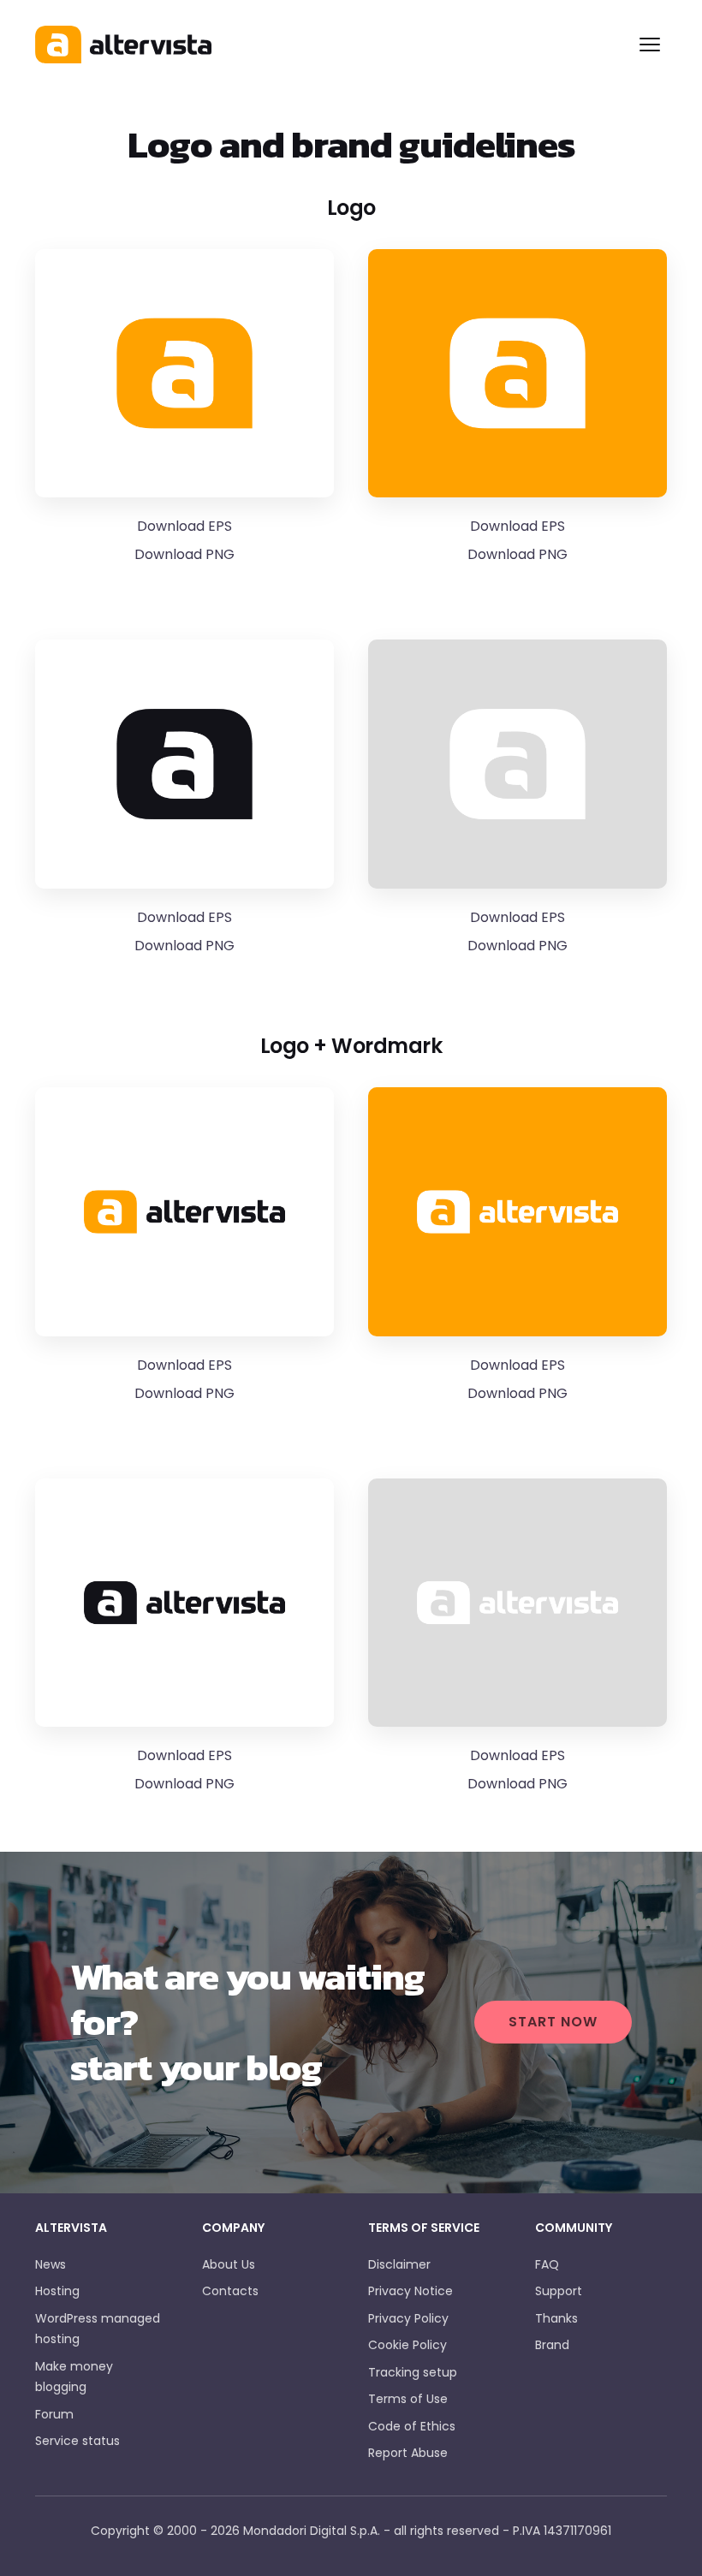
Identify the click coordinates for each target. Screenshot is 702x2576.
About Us (229, 2264)
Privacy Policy (408, 2318)
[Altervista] (330, 45)
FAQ (547, 2264)
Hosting (57, 2291)
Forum (54, 2414)
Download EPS (184, 526)
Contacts (230, 2291)
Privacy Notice (410, 2291)
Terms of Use (408, 2399)
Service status (77, 2441)
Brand (552, 2345)
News (51, 2264)
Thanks (556, 2318)
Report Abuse (408, 2453)
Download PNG (184, 554)
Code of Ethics (412, 2426)
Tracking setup (413, 2372)
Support (559, 2291)
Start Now (553, 2022)
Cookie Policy (408, 2345)
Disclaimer (399, 2264)
